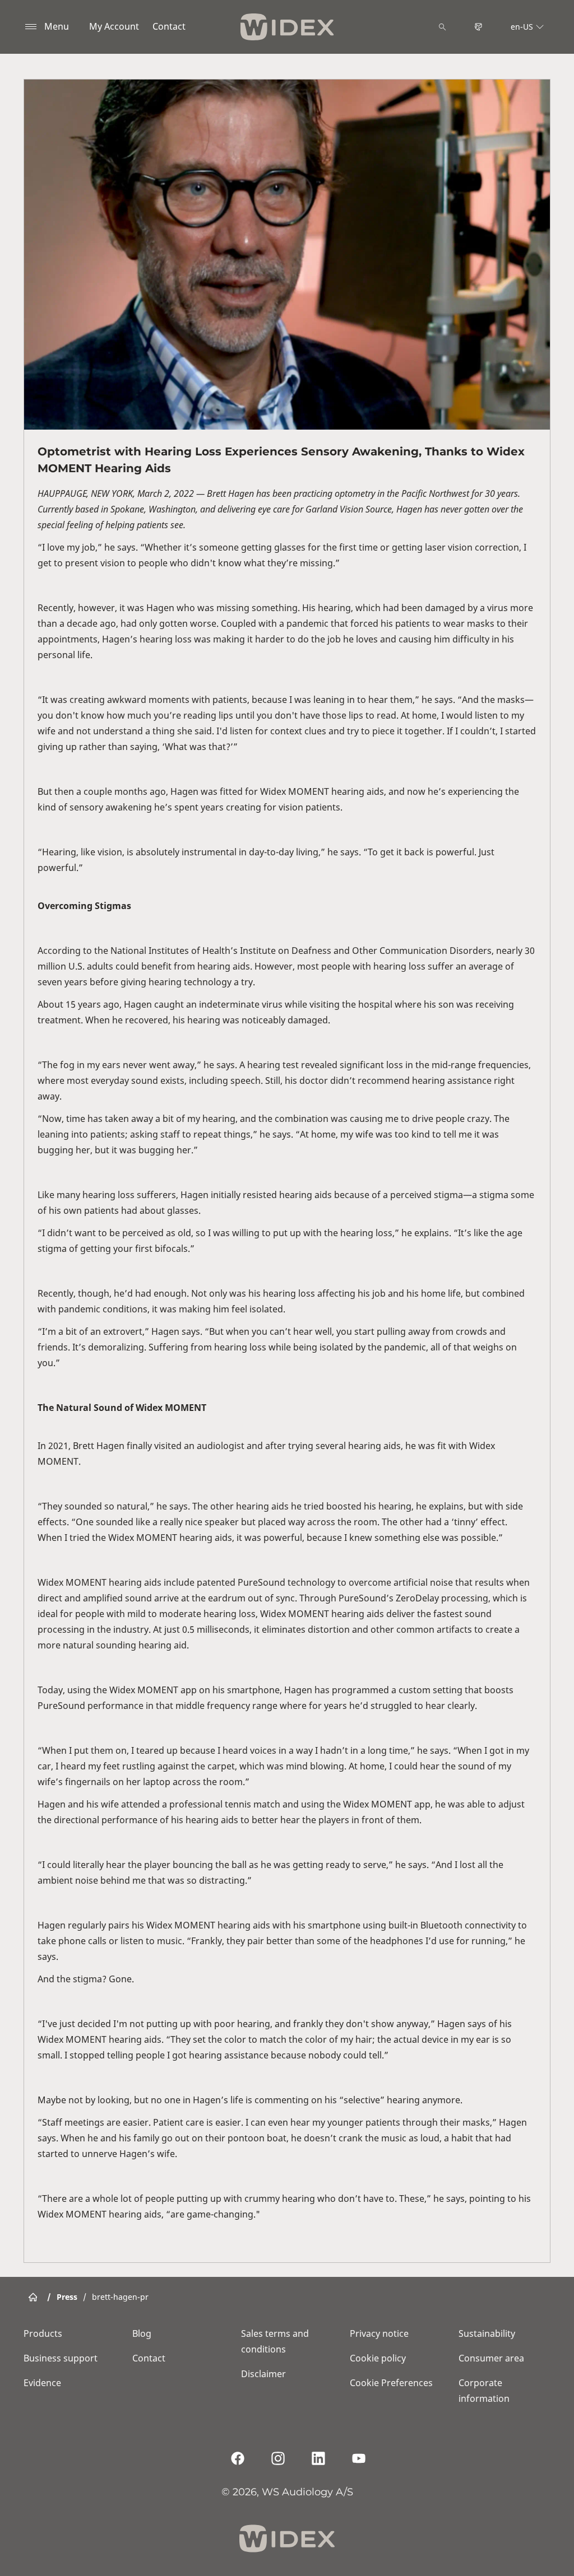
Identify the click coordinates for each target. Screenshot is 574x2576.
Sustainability (487, 2333)
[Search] (442, 27)
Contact (169, 26)
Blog (142, 2333)
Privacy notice (379, 2333)
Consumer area (491, 2358)
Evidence (42, 2383)
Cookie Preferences (391, 2383)
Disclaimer (263, 2374)
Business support (61, 2358)
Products (43, 2333)
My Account (114, 26)
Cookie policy (378, 2358)
